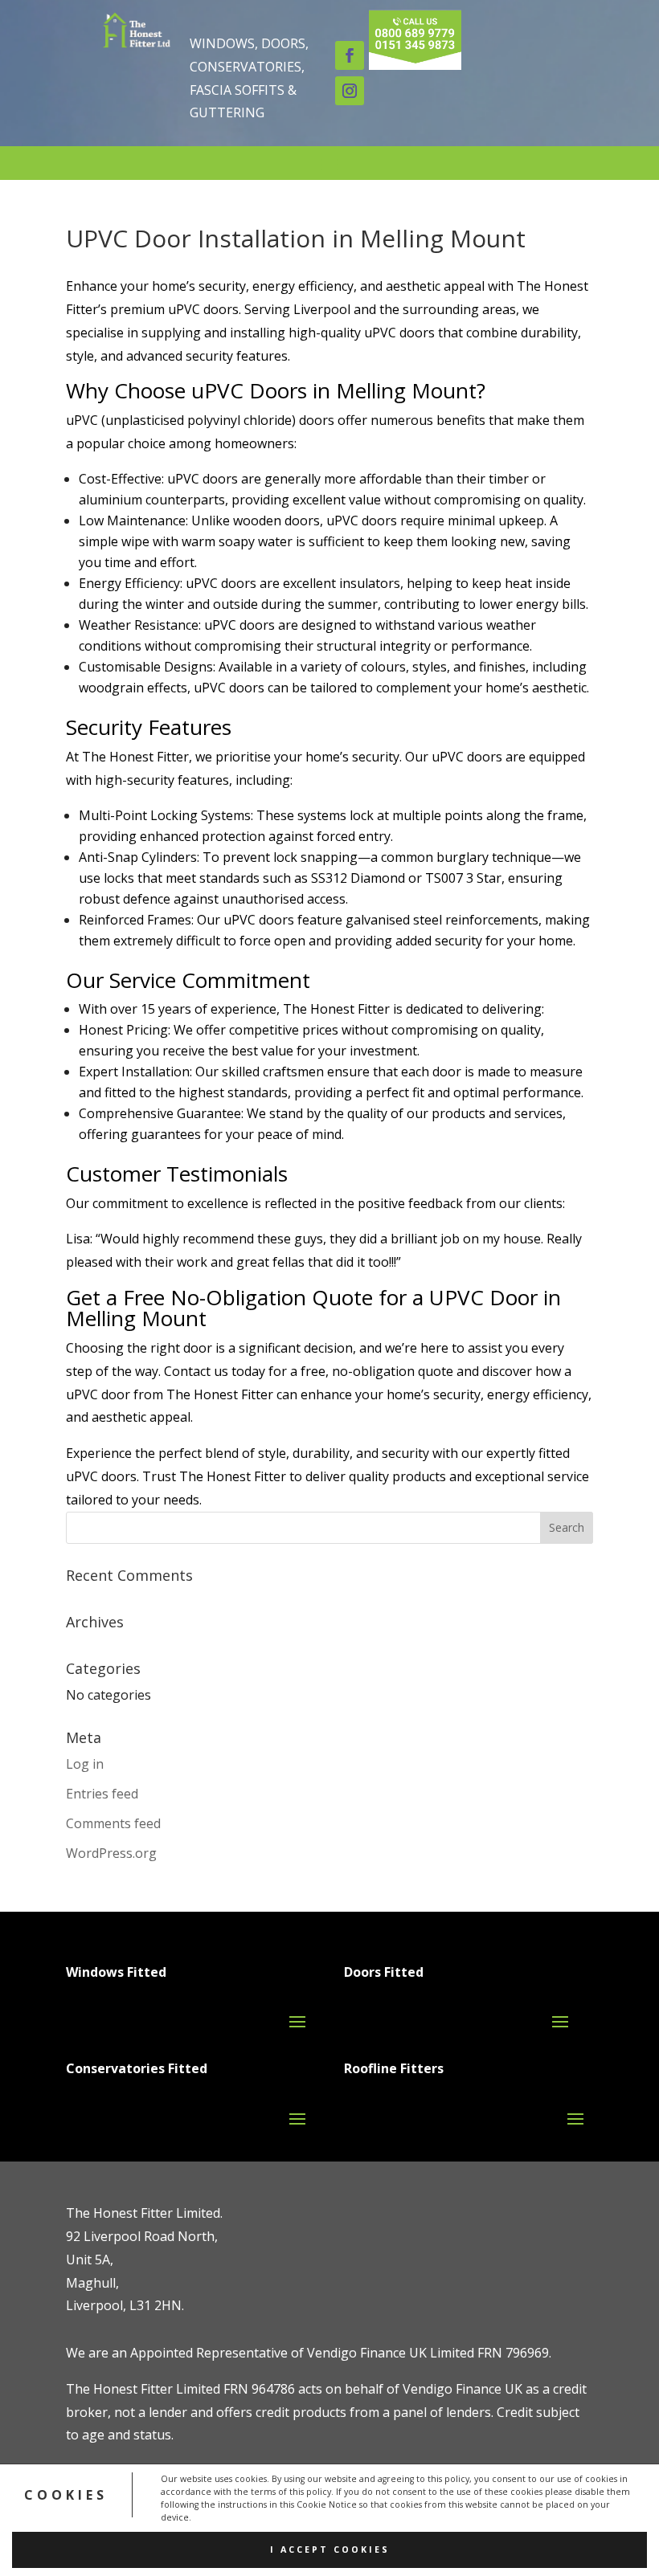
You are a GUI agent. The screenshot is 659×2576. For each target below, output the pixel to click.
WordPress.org (111, 1853)
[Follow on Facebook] (350, 55)
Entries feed (102, 1794)
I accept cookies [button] (330, 2549)
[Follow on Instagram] (350, 91)
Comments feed (113, 1823)
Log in (85, 1764)
